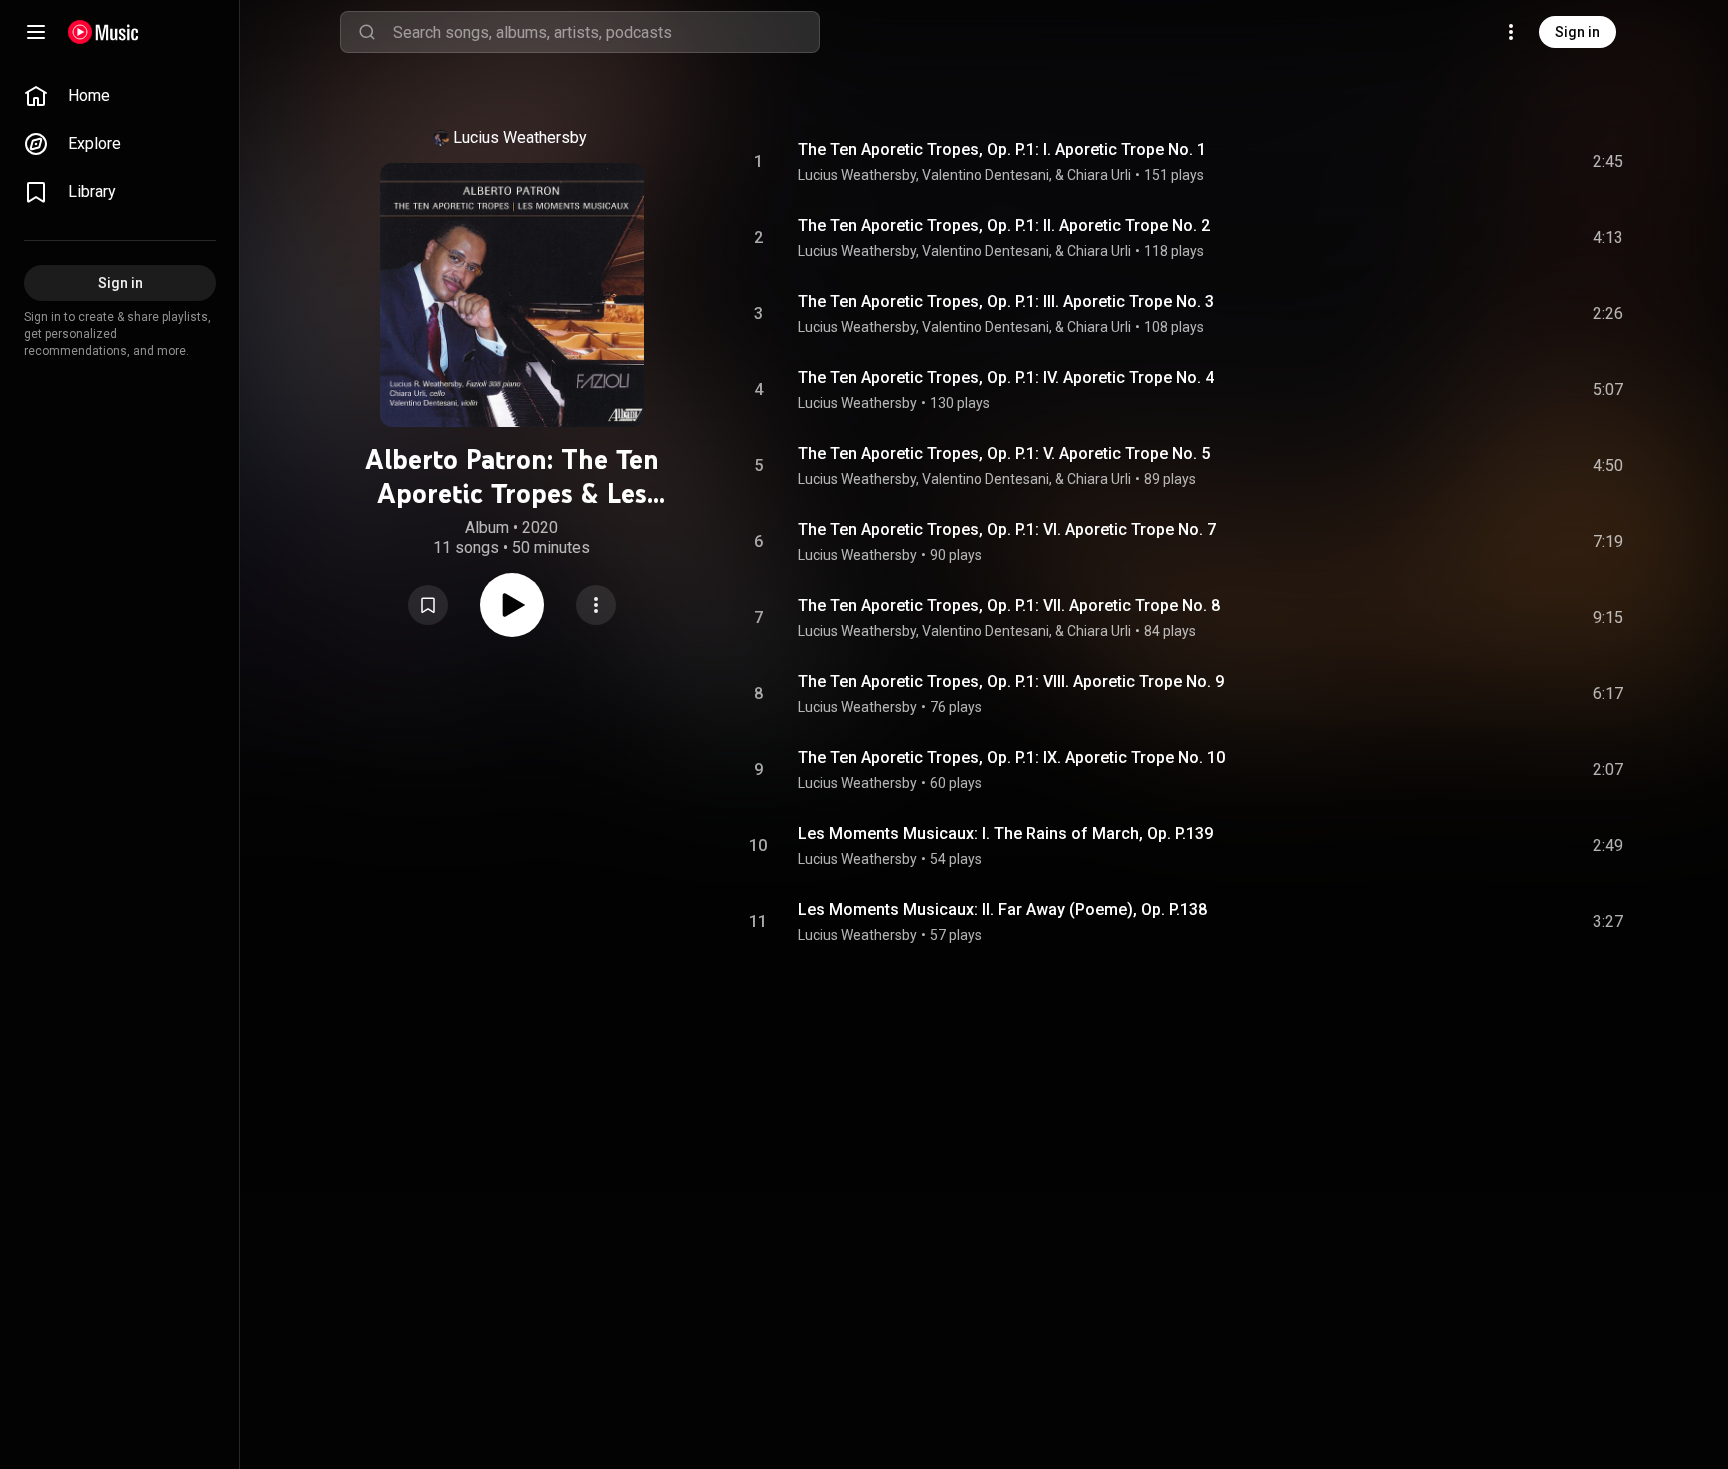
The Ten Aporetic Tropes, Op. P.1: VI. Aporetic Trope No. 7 (1007, 529)
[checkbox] (1609, 162)
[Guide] (36, 32)
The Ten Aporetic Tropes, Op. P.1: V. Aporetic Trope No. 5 (1004, 453)
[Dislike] (1495, 162)
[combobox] (606, 32)
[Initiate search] (367, 32)
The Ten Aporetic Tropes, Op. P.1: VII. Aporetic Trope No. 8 (1009, 605)
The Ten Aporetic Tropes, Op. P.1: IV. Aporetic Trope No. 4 (1006, 377)
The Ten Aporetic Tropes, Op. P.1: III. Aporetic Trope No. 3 (1006, 301)
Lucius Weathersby (520, 137)
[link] (120, 96)
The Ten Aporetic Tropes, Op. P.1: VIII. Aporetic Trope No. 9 (1011, 681)
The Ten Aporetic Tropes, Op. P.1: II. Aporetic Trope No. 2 (1004, 225)
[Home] (103, 32)
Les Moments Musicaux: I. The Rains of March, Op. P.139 (1005, 833)
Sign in (1577, 32)
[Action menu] (596, 605)
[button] (428, 605)
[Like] (1457, 162)
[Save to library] (428, 605)
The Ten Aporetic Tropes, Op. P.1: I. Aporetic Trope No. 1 (1002, 149)
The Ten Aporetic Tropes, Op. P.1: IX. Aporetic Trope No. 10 (1011, 757)
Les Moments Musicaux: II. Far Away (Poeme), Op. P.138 (1002, 909)
